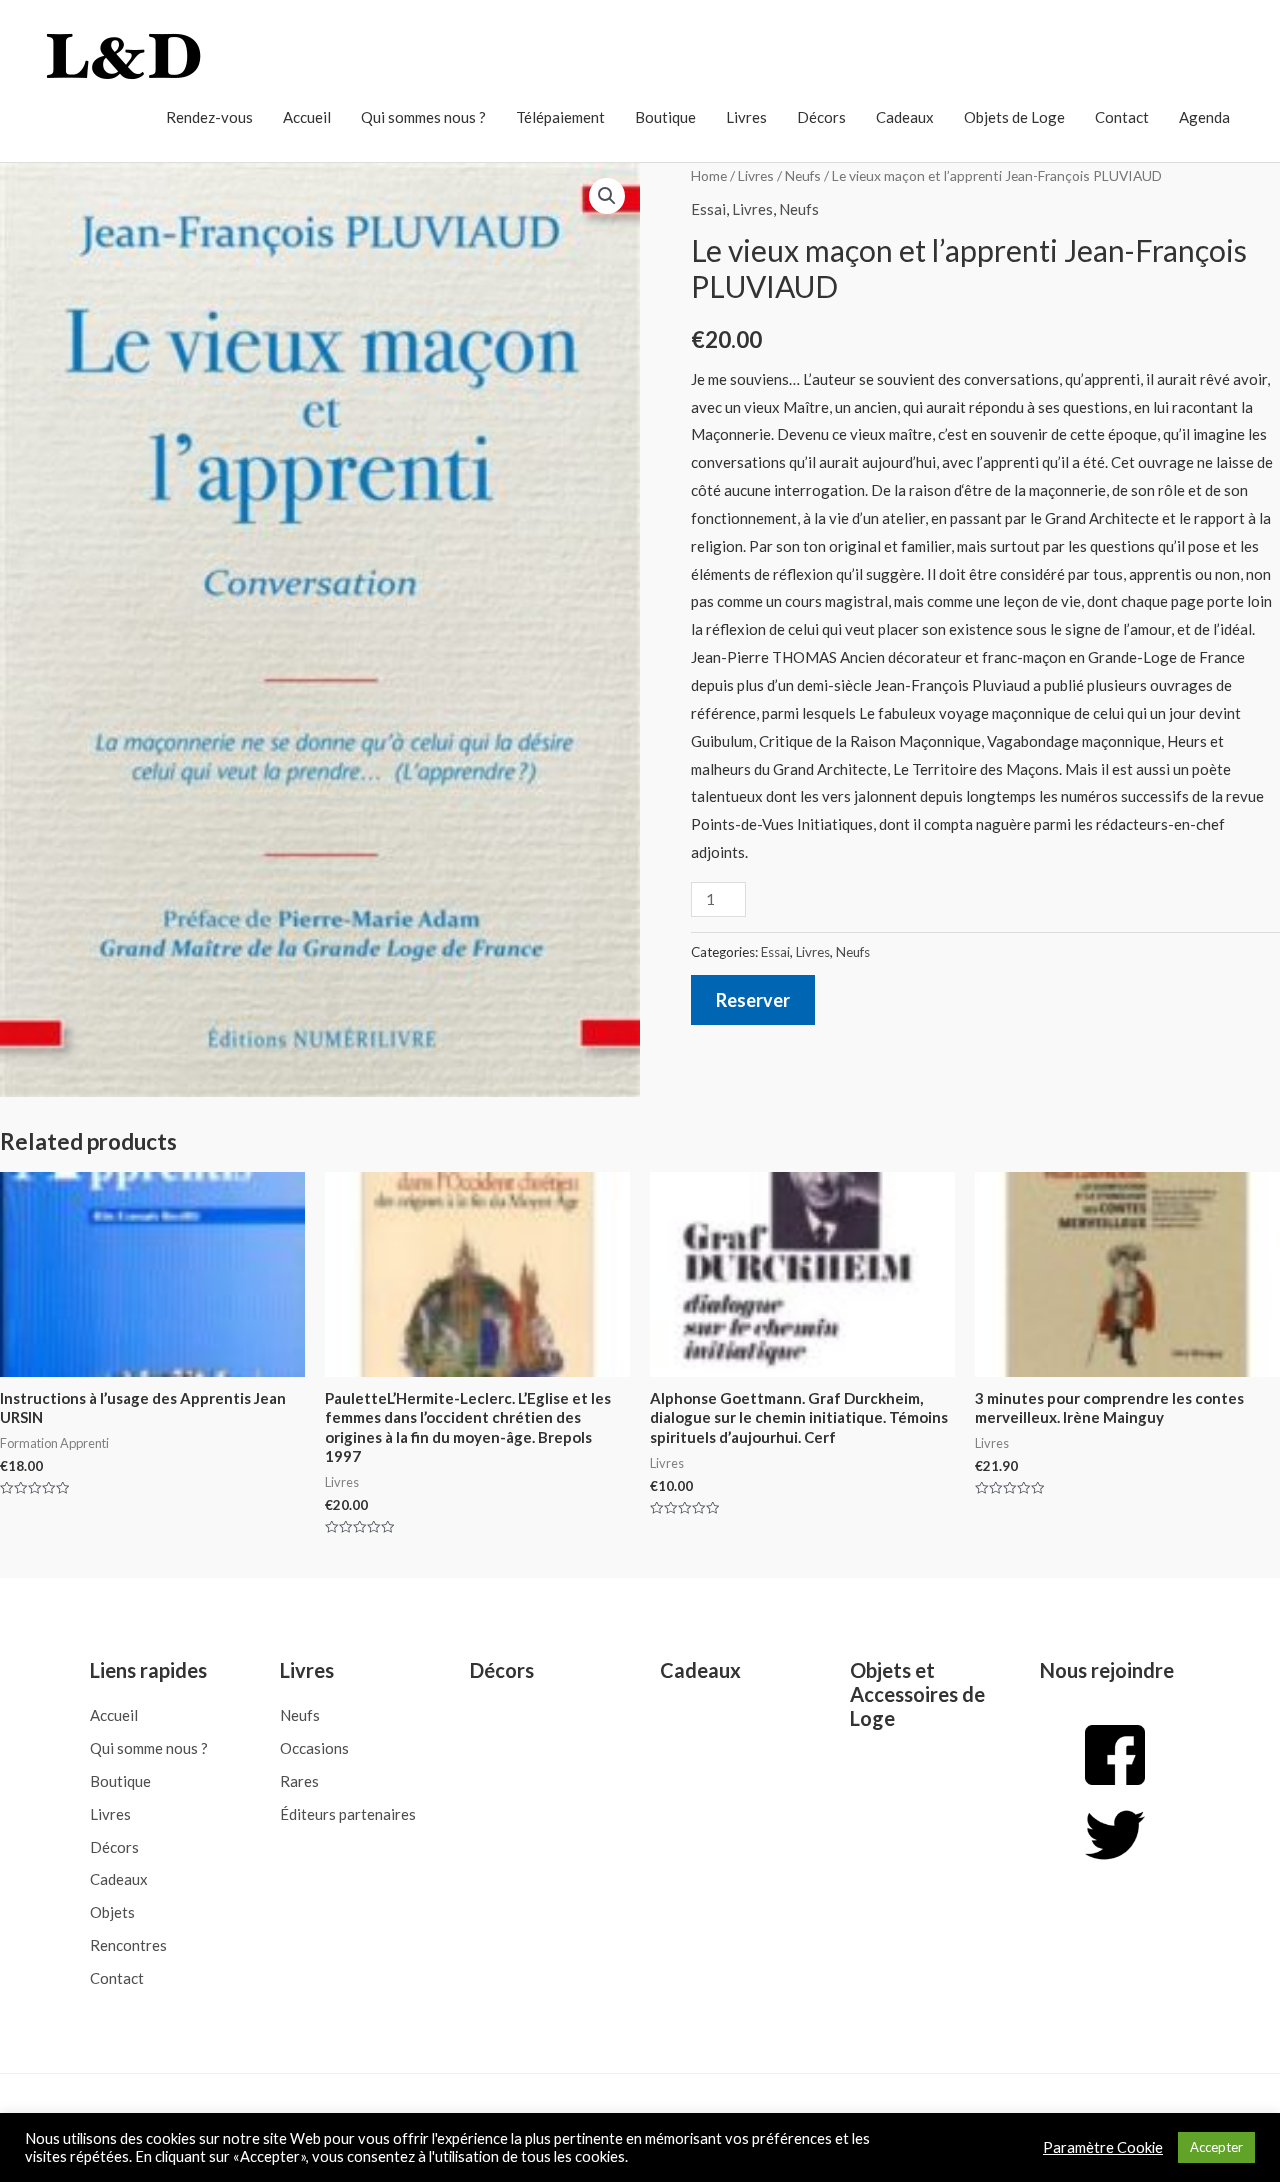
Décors (821, 117)
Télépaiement (560, 117)
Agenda (1204, 117)
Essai (708, 209)
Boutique (665, 117)
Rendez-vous (209, 117)
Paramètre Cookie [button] (1103, 2147)
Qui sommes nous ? (423, 117)
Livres (746, 117)
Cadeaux (905, 117)
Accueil (307, 117)
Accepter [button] (1216, 2147)
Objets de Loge (1014, 117)
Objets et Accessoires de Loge (917, 1694)
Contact (1122, 117)
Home (709, 175)
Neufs (803, 175)
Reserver (753, 1000)
